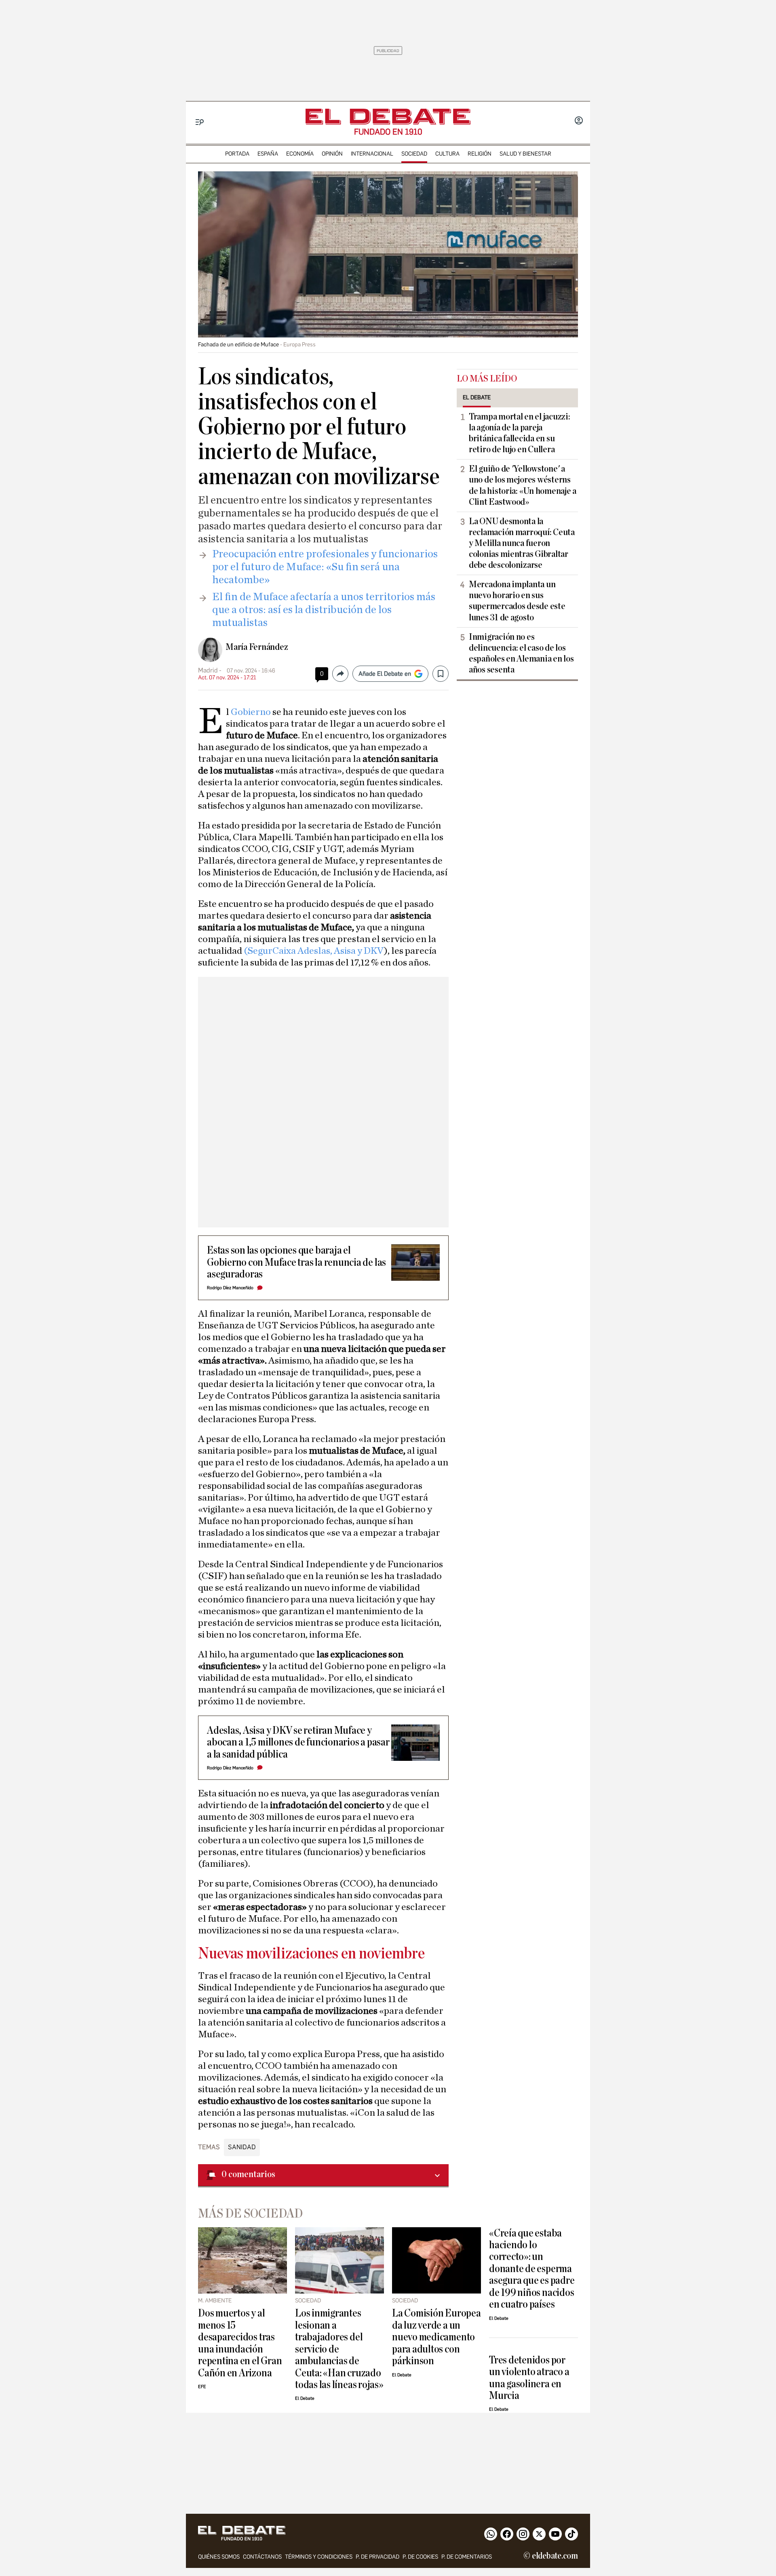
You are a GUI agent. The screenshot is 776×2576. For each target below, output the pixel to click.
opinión (332, 154)
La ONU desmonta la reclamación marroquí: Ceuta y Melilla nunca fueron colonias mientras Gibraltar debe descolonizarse (522, 543)
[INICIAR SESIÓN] (579, 121)
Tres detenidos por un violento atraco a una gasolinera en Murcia (529, 2378)
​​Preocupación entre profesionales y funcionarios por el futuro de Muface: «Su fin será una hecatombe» (325, 567)
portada (237, 154)
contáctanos (262, 2557)
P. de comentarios (467, 2557)
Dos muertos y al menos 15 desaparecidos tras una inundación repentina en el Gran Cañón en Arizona (240, 2343)
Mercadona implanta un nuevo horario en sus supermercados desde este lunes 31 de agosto (517, 601)
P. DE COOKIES (420, 2557)
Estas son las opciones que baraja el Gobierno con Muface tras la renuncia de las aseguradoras (296, 1262)
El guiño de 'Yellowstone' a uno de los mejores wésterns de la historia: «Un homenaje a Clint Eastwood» (523, 485)
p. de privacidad (377, 2557)
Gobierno (250, 712)
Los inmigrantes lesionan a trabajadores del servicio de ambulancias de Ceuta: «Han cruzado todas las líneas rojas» (339, 2349)
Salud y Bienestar (525, 154)
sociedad (414, 154)
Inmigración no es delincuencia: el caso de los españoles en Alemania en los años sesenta (521, 653)
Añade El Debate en (385, 674)
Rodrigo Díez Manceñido (230, 1288)
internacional (372, 154)
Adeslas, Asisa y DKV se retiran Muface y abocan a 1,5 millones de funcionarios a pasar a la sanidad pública (298, 1742)
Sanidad (242, 2147)
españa (268, 154)
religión (480, 154)
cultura (447, 154)
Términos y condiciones (319, 2557)
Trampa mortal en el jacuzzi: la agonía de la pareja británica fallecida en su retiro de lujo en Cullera (519, 433)
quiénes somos (219, 2557)
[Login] (579, 121)
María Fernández (257, 647)
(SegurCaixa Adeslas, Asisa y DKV (314, 951)
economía (300, 154)
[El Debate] (388, 117)
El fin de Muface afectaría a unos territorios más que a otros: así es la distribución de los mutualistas (324, 610)
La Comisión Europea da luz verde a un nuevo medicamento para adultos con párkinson (436, 2337)
